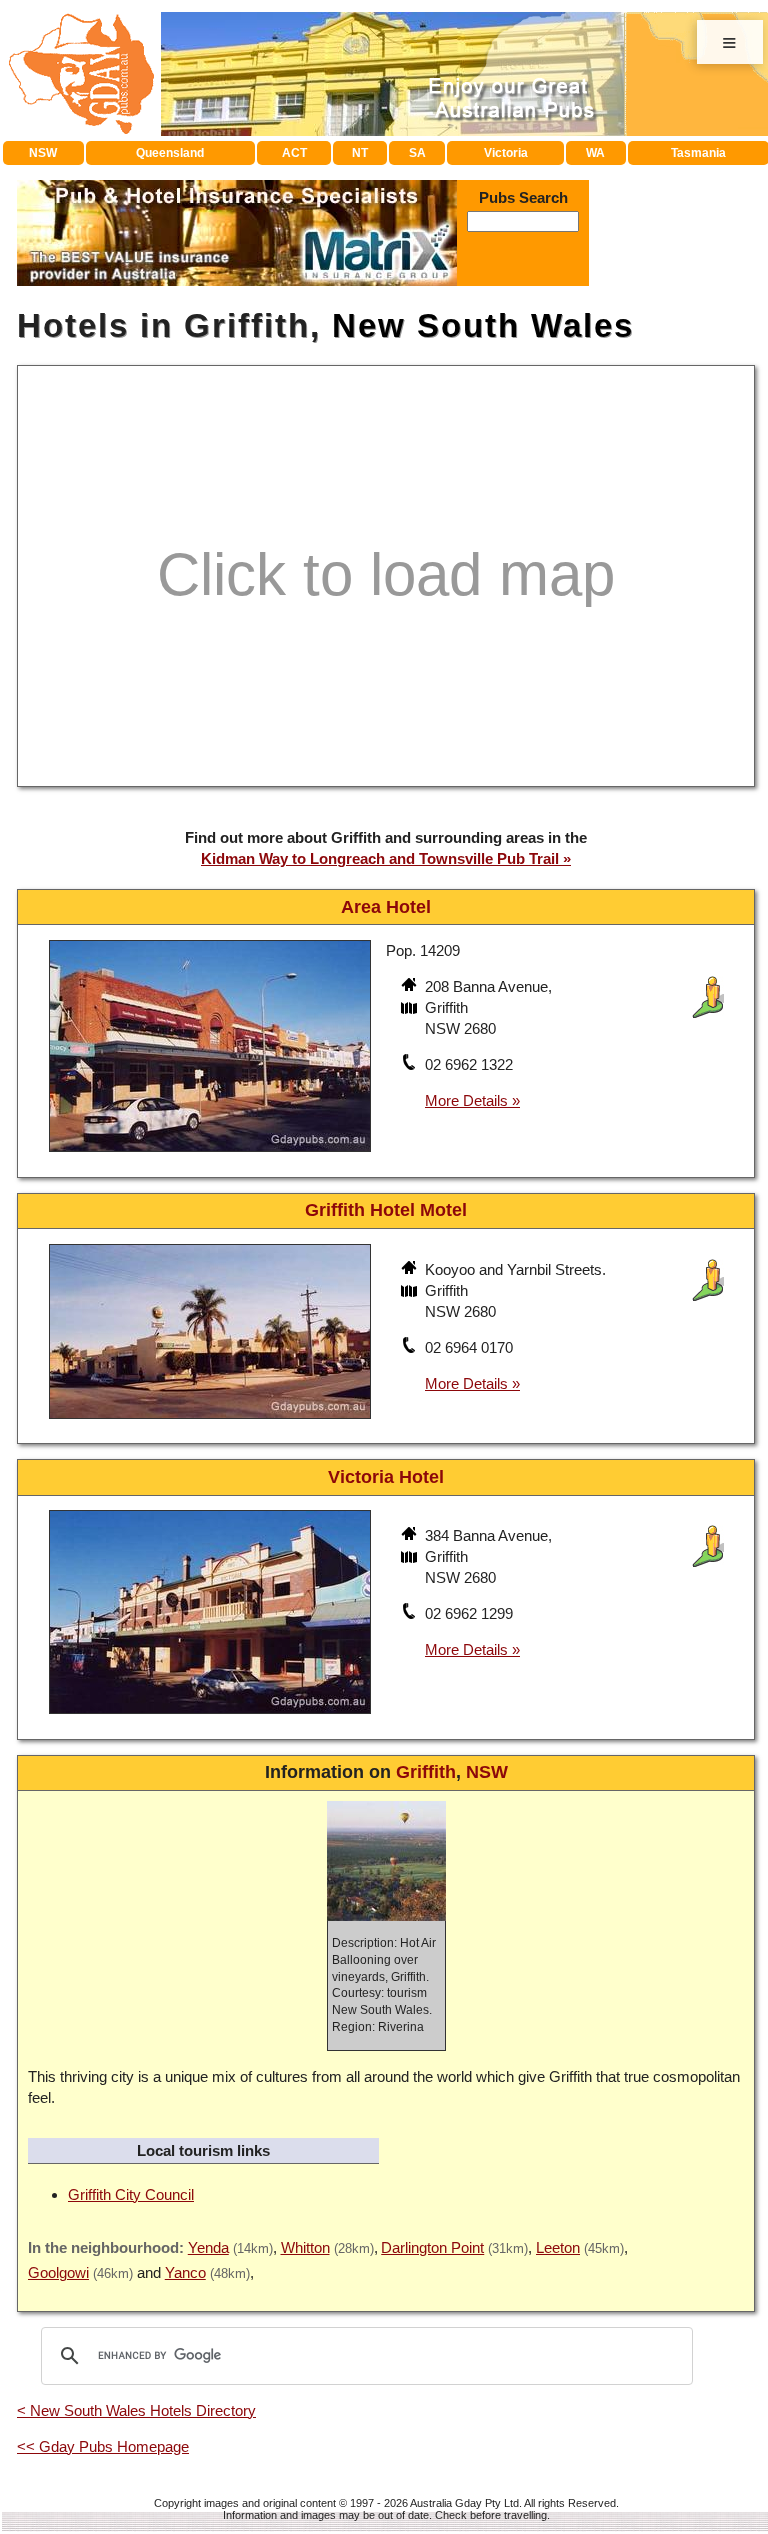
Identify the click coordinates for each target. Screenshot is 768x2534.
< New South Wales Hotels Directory (136, 2410)
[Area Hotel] (210, 1154)
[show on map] (411, 1010)
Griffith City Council (131, 2194)
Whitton (305, 2247)
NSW (43, 153)
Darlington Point (432, 2247)
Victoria (506, 153)
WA (595, 153)
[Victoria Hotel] (210, 1716)
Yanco (185, 2272)
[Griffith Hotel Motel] (210, 1421)
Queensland (170, 153)
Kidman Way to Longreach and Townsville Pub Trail (380, 858)
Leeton (558, 2247)
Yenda (208, 2247)
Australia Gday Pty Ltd (464, 2503)
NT (360, 153)
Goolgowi (58, 2272)
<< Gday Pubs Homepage (103, 2446)
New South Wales (483, 325)
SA (417, 153)
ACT (294, 153)
